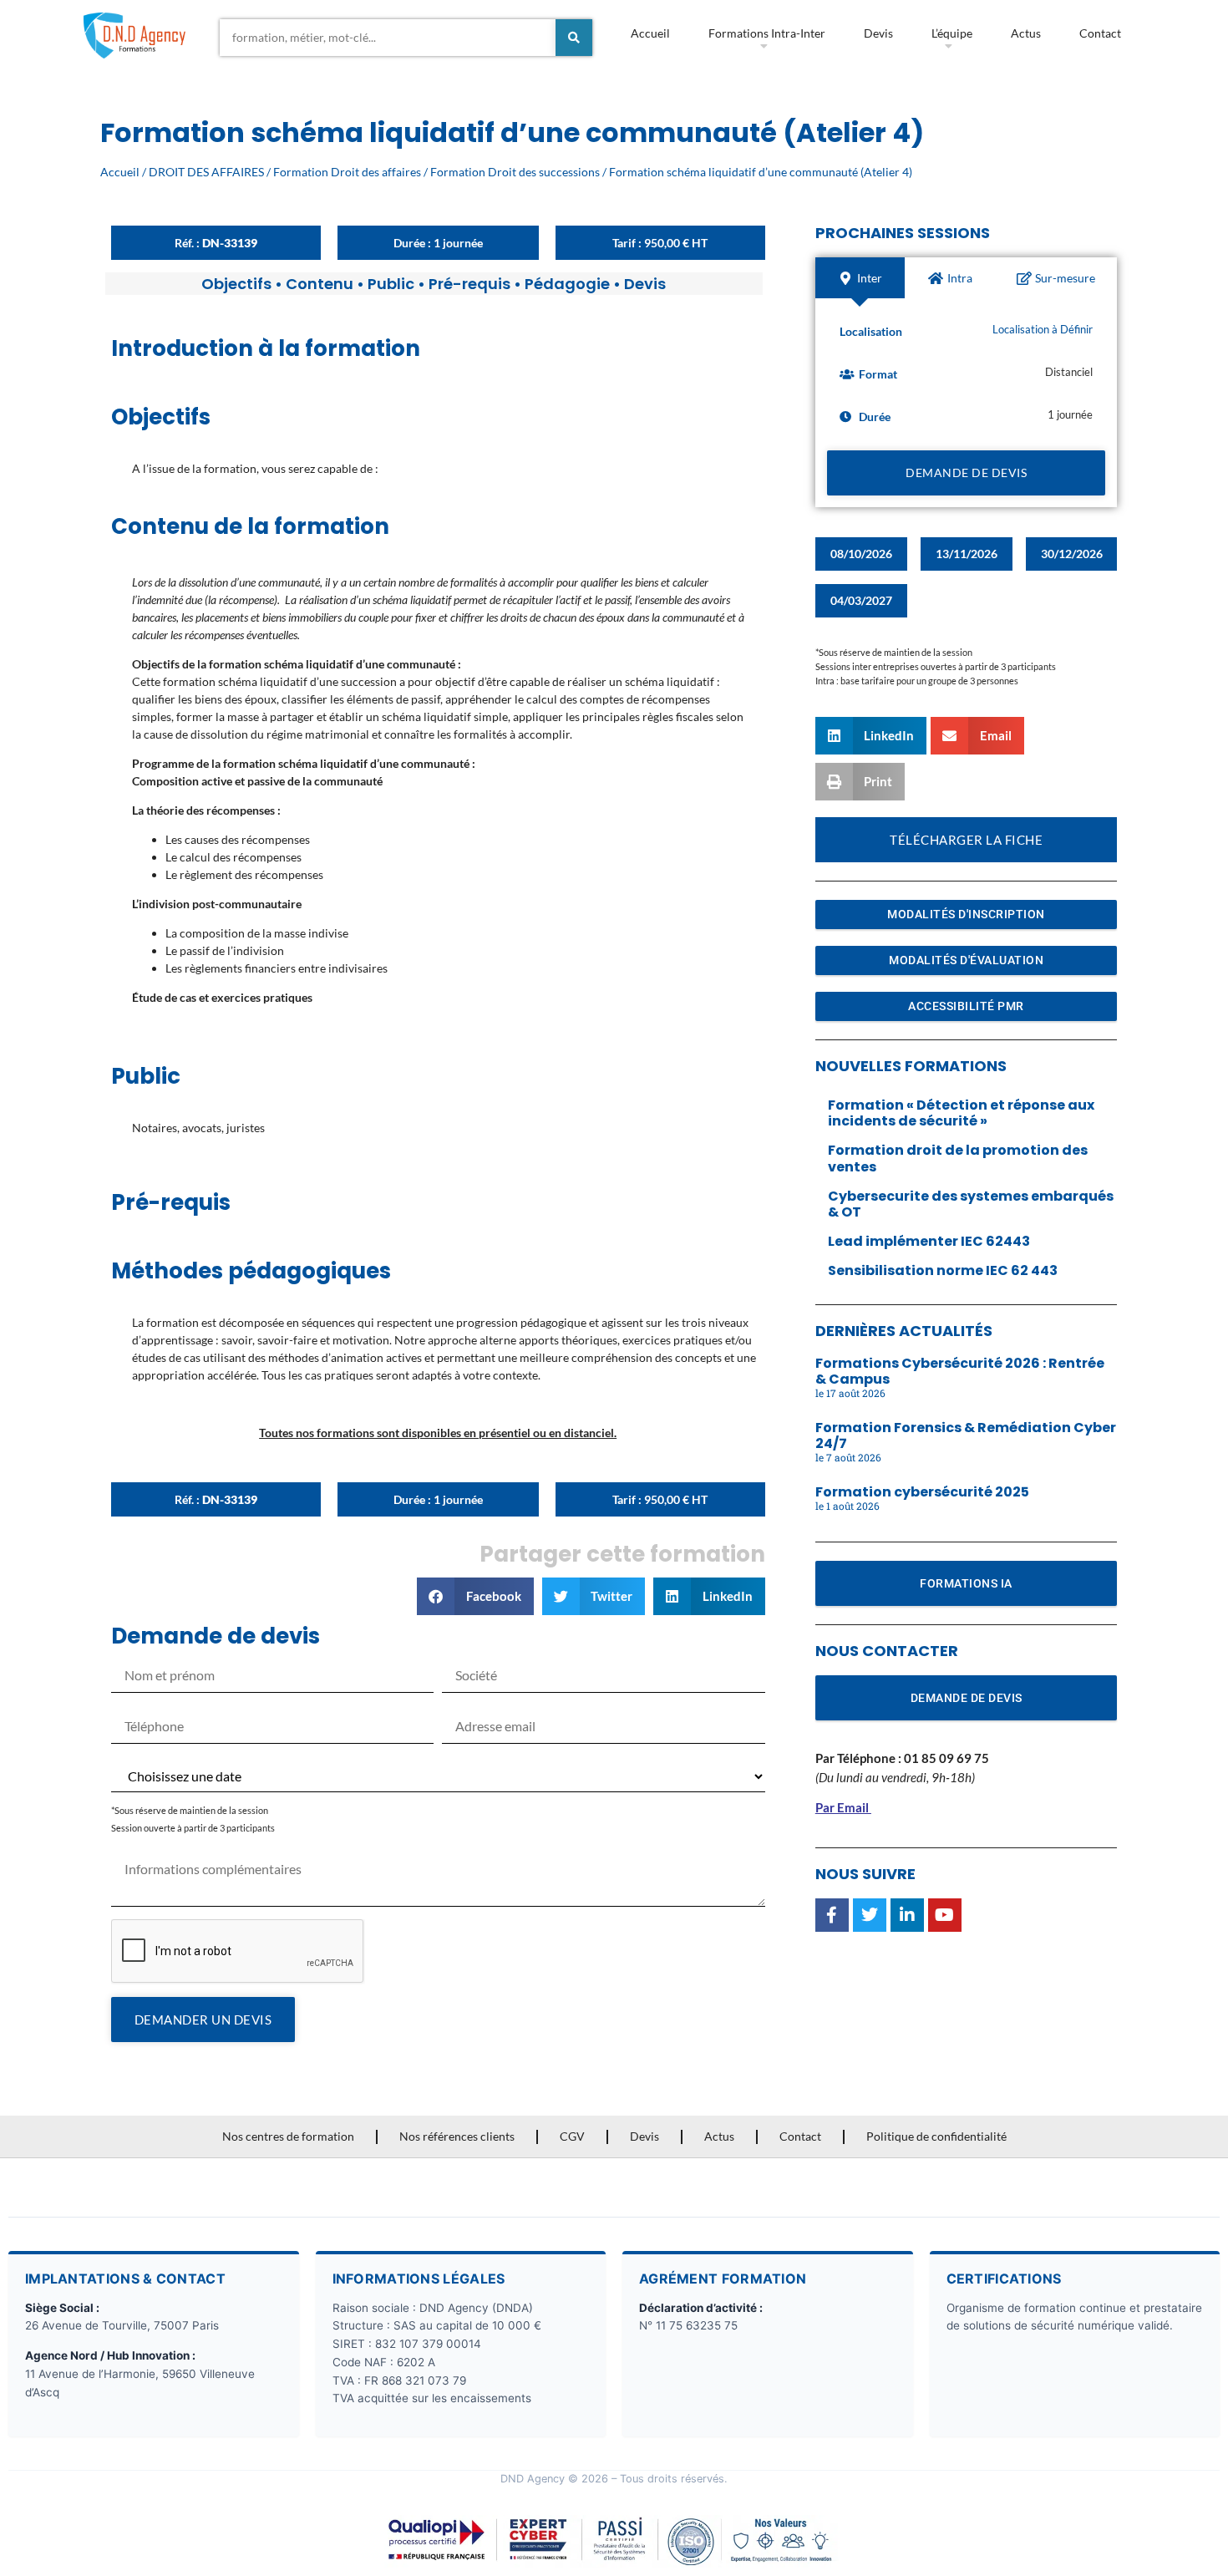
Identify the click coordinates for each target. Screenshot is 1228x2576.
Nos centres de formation (288, 2136)
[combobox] (388, 38)
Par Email (842, 1807)
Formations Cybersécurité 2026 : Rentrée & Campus (960, 1371)
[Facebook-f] (832, 1915)
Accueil (650, 33)
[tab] (860, 278)
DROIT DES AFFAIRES (206, 172)
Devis (878, 33)
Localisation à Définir (1043, 330)
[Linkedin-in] (907, 1915)
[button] (475, 1596)
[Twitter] (870, 1915)
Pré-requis (469, 284)
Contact (1100, 33)
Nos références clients (457, 2136)
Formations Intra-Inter (767, 33)
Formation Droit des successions (515, 172)
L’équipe (952, 33)
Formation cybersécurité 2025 (922, 1492)
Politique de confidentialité (936, 2136)
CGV (572, 2136)
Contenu (320, 284)
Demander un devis (203, 2020)
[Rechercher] (574, 38)
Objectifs (236, 284)
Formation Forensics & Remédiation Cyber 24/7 (966, 1435)
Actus (1026, 33)
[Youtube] (945, 1915)
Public (391, 284)
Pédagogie (567, 284)
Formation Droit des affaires (347, 172)
